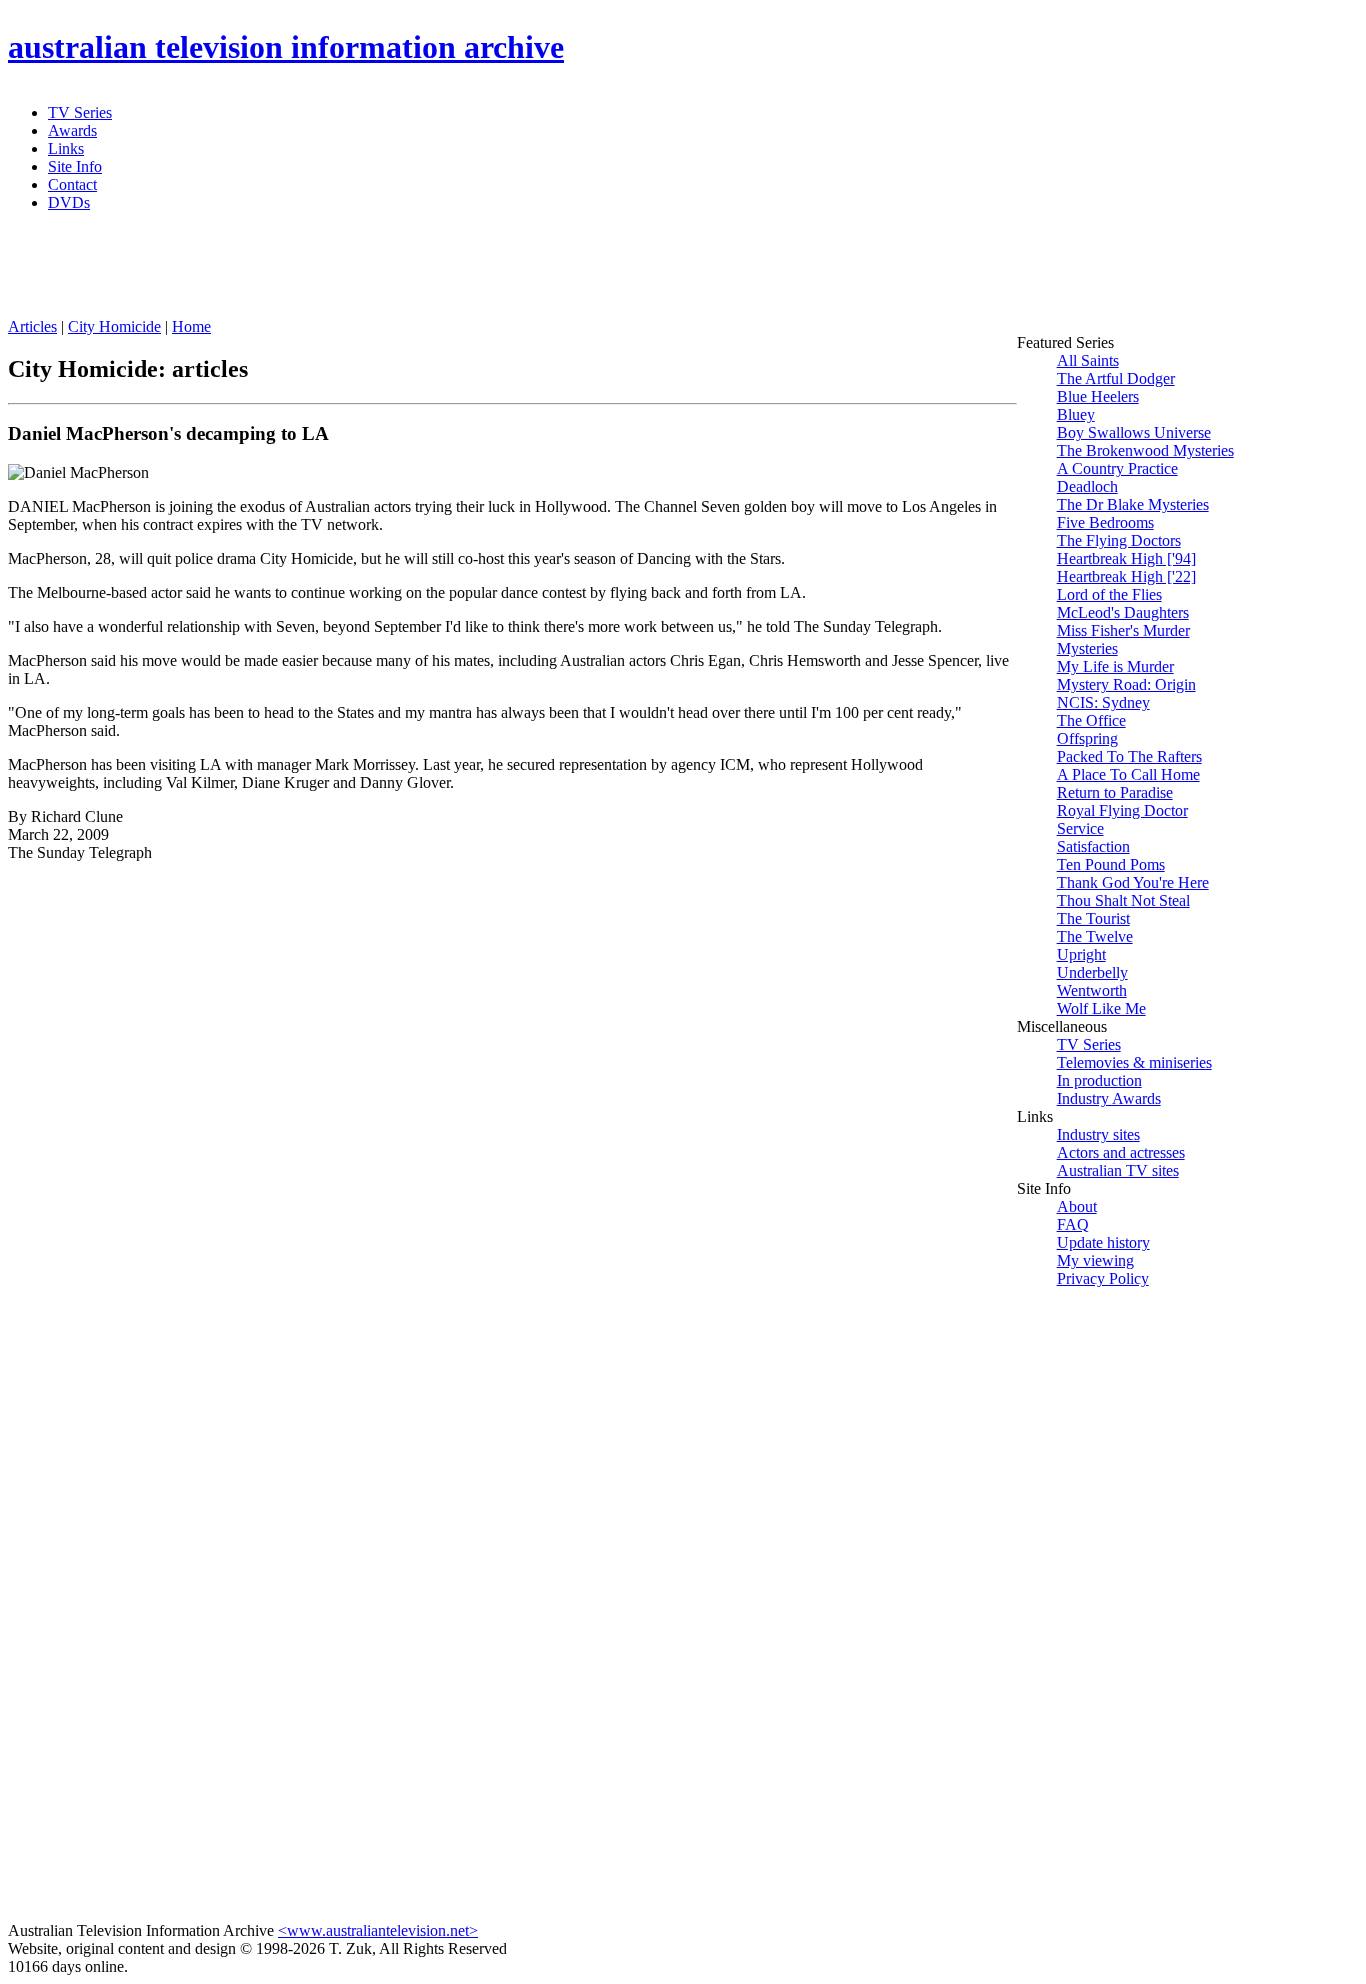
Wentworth (1092, 990)
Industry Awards (1109, 1098)
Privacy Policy (1103, 1278)
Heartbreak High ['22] (1126, 576)
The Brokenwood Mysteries (1145, 450)
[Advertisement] (493, 273)
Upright (1081, 954)
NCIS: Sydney (1103, 702)
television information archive (286, 47)
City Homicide (114, 326)
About (1077, 1206)
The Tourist (1093, 918)
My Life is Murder (1115, 666)
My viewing (1095, 1260)
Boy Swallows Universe (1134, 432)
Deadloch (1087, 486)
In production (1099, 1080)
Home (191, 326)
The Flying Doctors (1119, 540)
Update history (1103, 1242)
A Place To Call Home (1128, 774)
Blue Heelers (1098, 396)
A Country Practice (1117, 468)
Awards (72, 130)
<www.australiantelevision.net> (378, 1930)
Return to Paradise (1115, 792)
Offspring (1087, 738)
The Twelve (1095, 936)
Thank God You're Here (1133, 882)
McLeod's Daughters (1123, 612)
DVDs (69, 202)
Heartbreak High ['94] (1126, 558)
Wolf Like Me (1101, 1008)
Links (66, 148)
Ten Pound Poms (1111, 864)
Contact (72, 184)
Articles (32, 326)
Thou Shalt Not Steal (1123, 900)
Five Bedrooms (1105, 522)
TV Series (80, 112)
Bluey (1076, 414)
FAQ (1073, 1224)
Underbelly (1092, 972)
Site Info (75, 166)
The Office (1091, 720)
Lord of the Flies (1109, 594)
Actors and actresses (1121, 1152)
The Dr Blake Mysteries (1133, 504)
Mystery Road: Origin (1126, 684)
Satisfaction (1093, 846)
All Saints (1088, 360)
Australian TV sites (1118, 1170)
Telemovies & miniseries (1134, 1062)
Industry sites (1098, 1134)
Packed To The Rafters (1129, 756)
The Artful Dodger (1116, 378)
